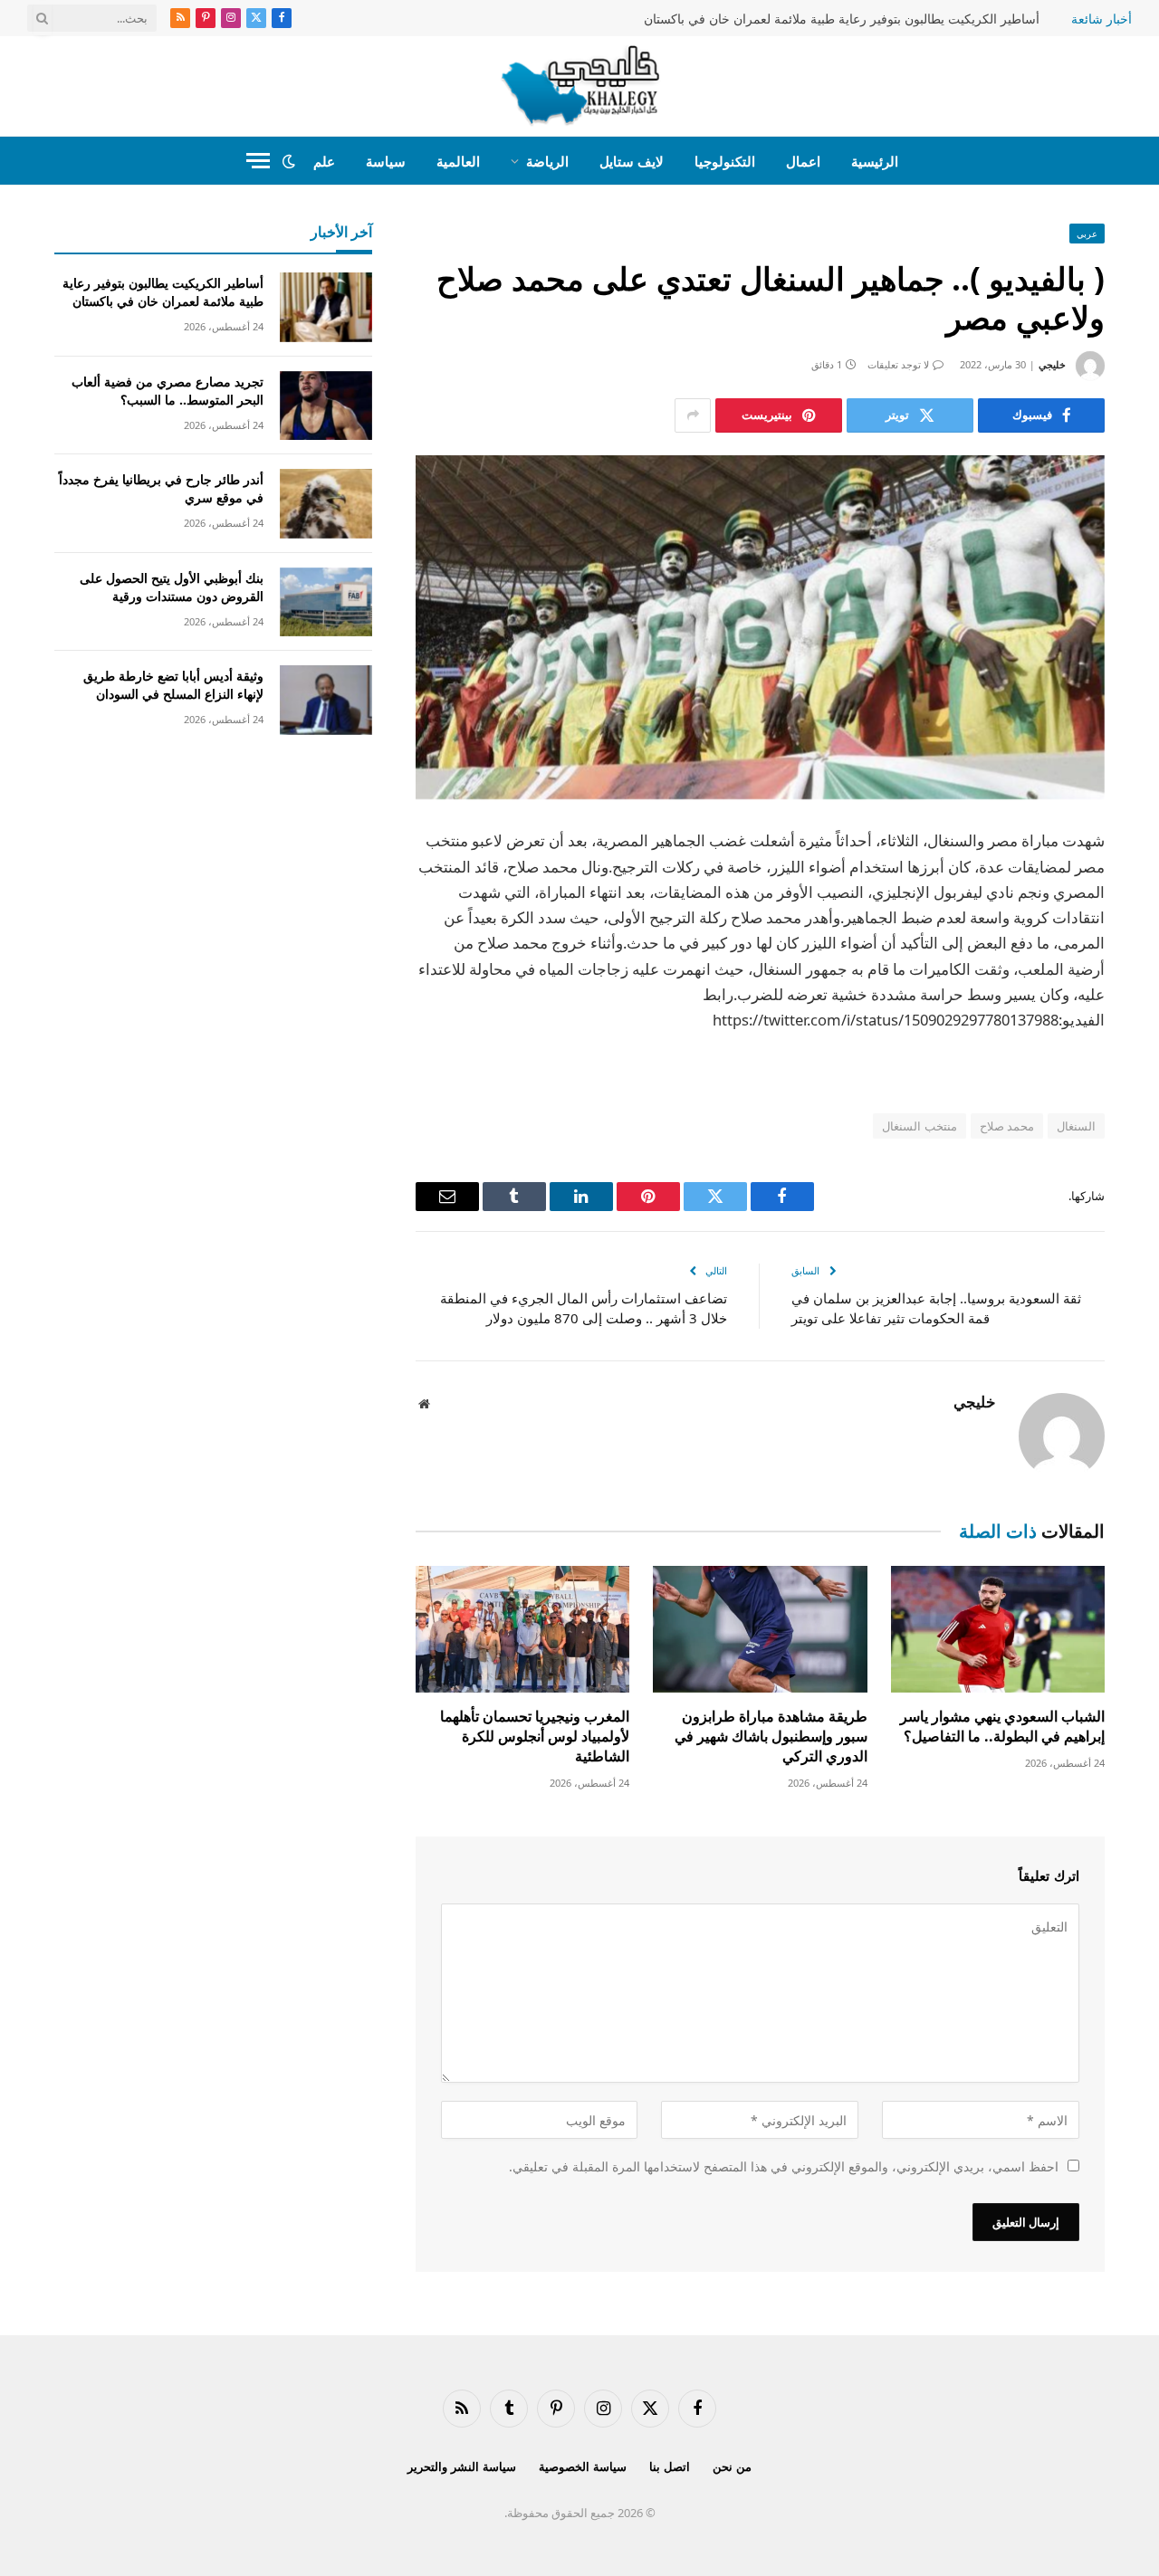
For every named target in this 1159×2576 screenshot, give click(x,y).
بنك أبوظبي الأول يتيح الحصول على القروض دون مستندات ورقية (172, 587)
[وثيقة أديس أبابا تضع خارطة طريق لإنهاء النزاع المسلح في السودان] (326, 700)
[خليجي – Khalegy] (580, 86)
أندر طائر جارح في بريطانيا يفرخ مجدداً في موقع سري (161, 488)
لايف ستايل (632, 161)
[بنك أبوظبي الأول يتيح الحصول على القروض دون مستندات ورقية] (326, 602)
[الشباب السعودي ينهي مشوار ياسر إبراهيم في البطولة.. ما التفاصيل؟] (998, 1630)
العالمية (458, 161)
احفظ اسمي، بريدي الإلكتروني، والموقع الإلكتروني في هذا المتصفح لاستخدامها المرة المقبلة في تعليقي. (784, 2166)
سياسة (386, 161)
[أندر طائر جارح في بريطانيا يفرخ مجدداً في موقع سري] (326, 504)
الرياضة (547, 161)
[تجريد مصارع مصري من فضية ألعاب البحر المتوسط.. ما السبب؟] (326, 406)
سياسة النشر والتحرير (462, 2466)
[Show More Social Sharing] (693, 415)
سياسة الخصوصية (583, 2466)
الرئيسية (875, 161)
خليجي (1052, 364)
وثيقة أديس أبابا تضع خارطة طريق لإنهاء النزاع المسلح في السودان (173, 685)
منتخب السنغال (919, 1126)
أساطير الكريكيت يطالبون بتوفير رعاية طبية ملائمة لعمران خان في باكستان (842, 19)
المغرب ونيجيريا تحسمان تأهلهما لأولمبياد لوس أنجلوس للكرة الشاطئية (535, 1736)
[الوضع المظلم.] (289, 161)
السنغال (1076, 1126)
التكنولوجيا (725, 161)
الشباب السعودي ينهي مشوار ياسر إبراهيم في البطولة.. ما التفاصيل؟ (1002, 1727)
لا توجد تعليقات (898, 364)
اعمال (803, 161)
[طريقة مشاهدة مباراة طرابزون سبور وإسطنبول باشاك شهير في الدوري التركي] (760, 1630)
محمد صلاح (1007, 1126)
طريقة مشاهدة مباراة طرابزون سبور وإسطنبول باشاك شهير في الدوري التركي (771, 1736)
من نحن (732, 2466)
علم (324, 161)
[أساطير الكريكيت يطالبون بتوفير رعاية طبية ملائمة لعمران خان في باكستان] (326, 307)
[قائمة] (258, 161)
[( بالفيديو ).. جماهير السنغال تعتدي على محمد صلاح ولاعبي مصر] (760, 628)
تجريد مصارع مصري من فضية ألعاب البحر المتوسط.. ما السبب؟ (168, 391)
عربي (1087, 234)
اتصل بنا (670, 2466)
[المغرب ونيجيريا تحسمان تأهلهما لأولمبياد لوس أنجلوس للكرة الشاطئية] (522, 1630)
